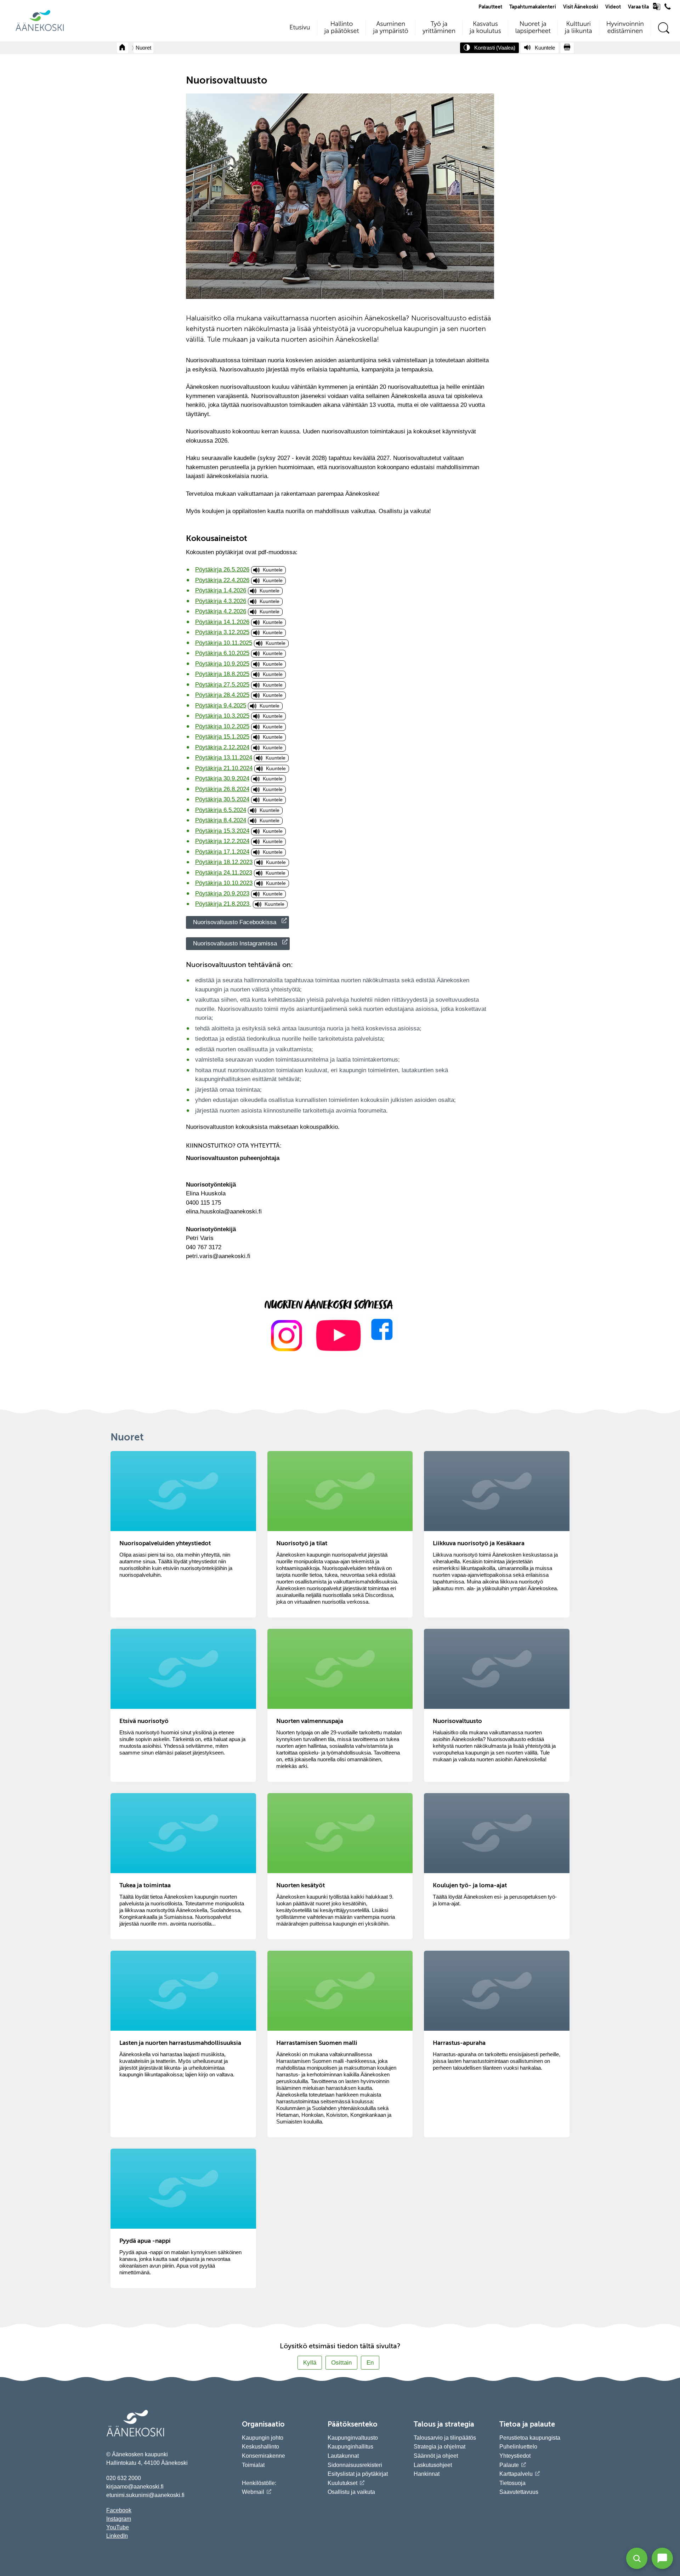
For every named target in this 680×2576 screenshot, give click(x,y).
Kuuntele (273, 570)
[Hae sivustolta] (664, 28)
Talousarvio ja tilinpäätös (445, 2438)
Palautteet (490, 7)
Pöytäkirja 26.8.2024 (222, 789)
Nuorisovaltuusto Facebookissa (235, 922)
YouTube (118, 2527)
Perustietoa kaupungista (530, 2438)
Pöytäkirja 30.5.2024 (222, 799)
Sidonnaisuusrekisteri (355, 2465)
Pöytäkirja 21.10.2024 (224, 768)
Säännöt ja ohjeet (436, 2456)
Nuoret (143, 48)
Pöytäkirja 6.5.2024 (221, 810)
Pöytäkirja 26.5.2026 (222, 570)
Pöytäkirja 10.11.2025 (224, 643)
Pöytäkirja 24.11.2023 (224, 873)
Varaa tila (638, 7)
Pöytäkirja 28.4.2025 (222, 695)
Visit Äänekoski (581, 7)
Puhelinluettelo (518, 2447)
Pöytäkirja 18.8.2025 (222, 674)
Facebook (119, 2510)
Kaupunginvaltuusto (353, 2438)
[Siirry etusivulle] (40, 30)
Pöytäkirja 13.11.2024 (224, 758)
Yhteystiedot (515, 2456)
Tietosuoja (512, 2483)
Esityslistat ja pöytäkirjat (358, 2474)
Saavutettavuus (519, 2492)
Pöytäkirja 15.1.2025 (222, 737)
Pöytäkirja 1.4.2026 (221, 590)
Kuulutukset (342, 2483)
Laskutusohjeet (433, 2465)
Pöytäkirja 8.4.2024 (221, 820)
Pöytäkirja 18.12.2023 (224, 862)
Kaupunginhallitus (350, 2447)
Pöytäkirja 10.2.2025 (222, 726)
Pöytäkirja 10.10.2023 (224, 883)
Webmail (253, 2492)
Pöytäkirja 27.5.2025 (222, 685)
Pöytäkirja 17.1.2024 (222, 852)
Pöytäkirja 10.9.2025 (222, 664)
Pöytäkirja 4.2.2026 (221, 611)
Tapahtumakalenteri (533, 7)
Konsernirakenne (263, 2456)
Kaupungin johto (263, 2438)
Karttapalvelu (516, 2474)
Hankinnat (427, 2474)
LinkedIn (117, 2536)
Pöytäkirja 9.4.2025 (221, 706)
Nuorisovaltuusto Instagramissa (235, 943)
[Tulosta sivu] (567, 48)
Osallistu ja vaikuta (351, 2492)
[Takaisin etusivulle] (123, 48)
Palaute (509, 2465)
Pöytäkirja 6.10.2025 (222, 653)
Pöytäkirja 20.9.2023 (222, 894)
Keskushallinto (260, 2447)
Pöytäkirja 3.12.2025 (222, 632)
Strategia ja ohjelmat (440, 2447)
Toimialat (253, 2465)
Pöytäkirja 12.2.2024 (222, 841)
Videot (613, 7)
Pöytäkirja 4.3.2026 (221, 601)
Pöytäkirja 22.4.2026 (222, 580)
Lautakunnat (343, 2456)
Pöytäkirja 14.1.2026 (222, 622)
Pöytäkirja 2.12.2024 (222, 747)
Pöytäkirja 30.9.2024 (222, 778)
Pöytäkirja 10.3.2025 (222, 716)
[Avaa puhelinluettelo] (668, 8)
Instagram (119, 2519)
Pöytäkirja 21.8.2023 (223, 904)
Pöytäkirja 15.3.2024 (222, 831)
